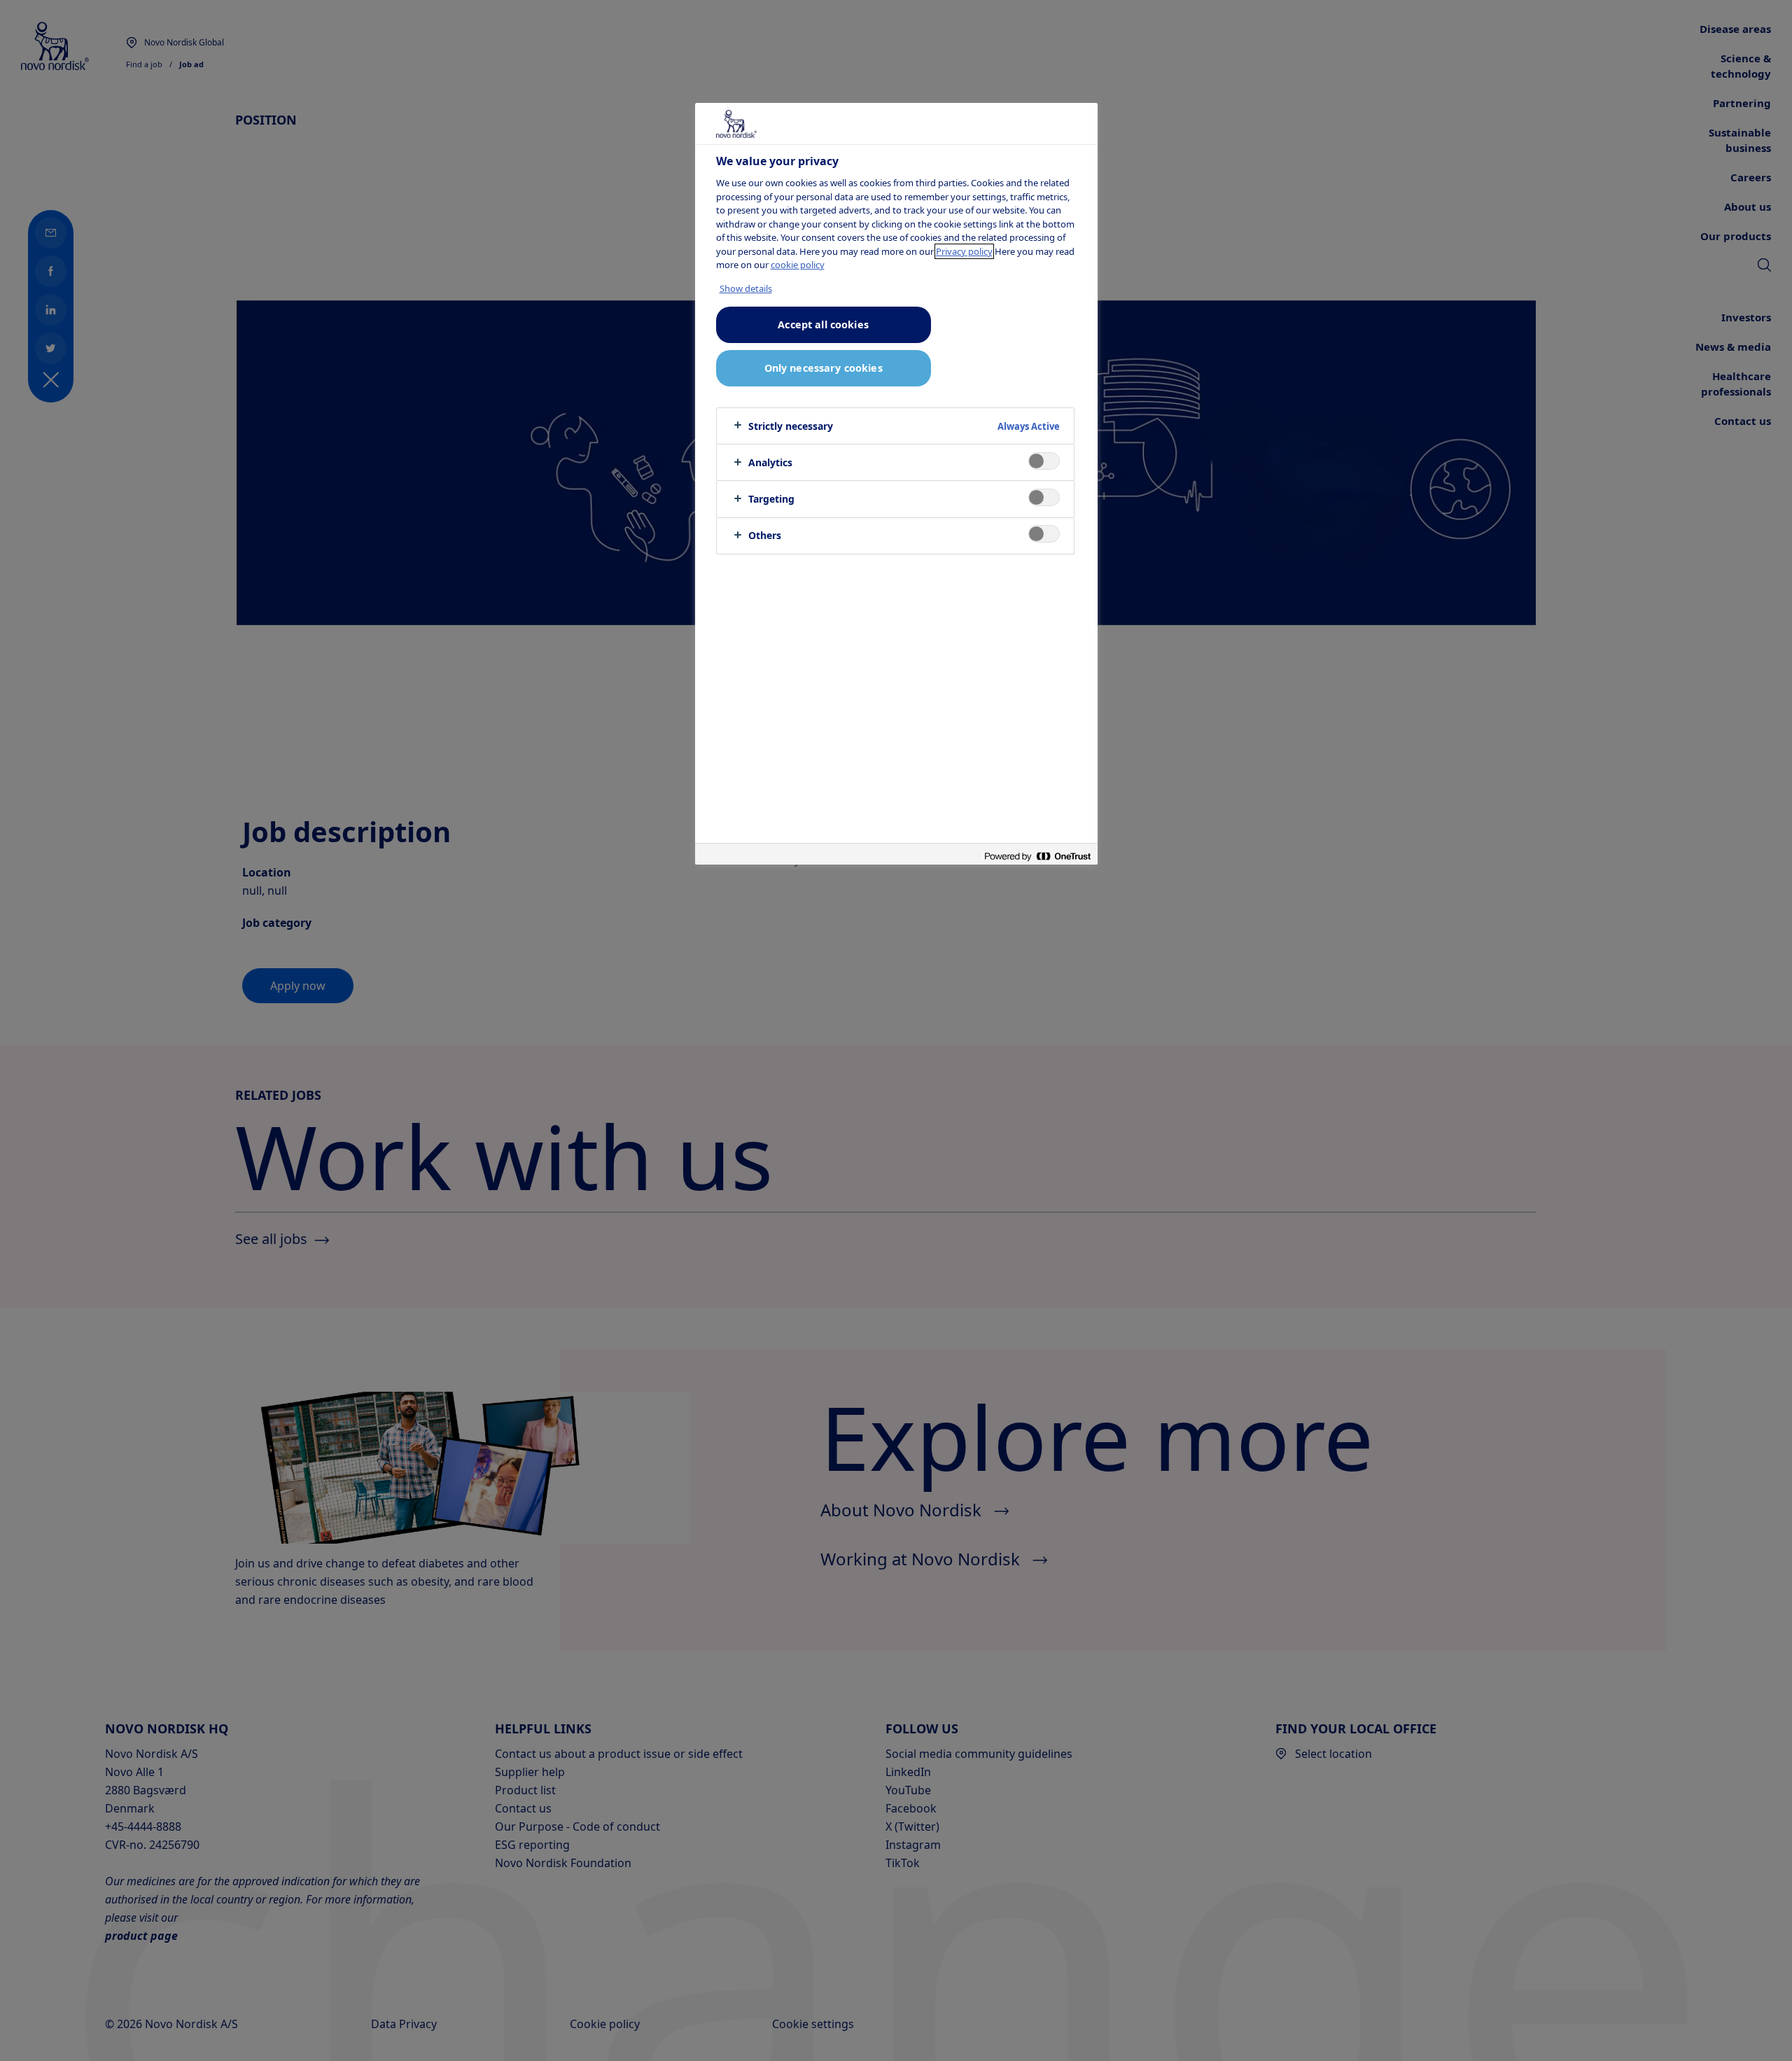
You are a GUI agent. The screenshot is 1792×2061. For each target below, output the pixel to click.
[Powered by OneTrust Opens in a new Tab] (1037, 856)
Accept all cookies (823, 324)
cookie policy (798, 265)
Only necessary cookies (824, 368)
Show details (746, 288)
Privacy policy (964, 251)
